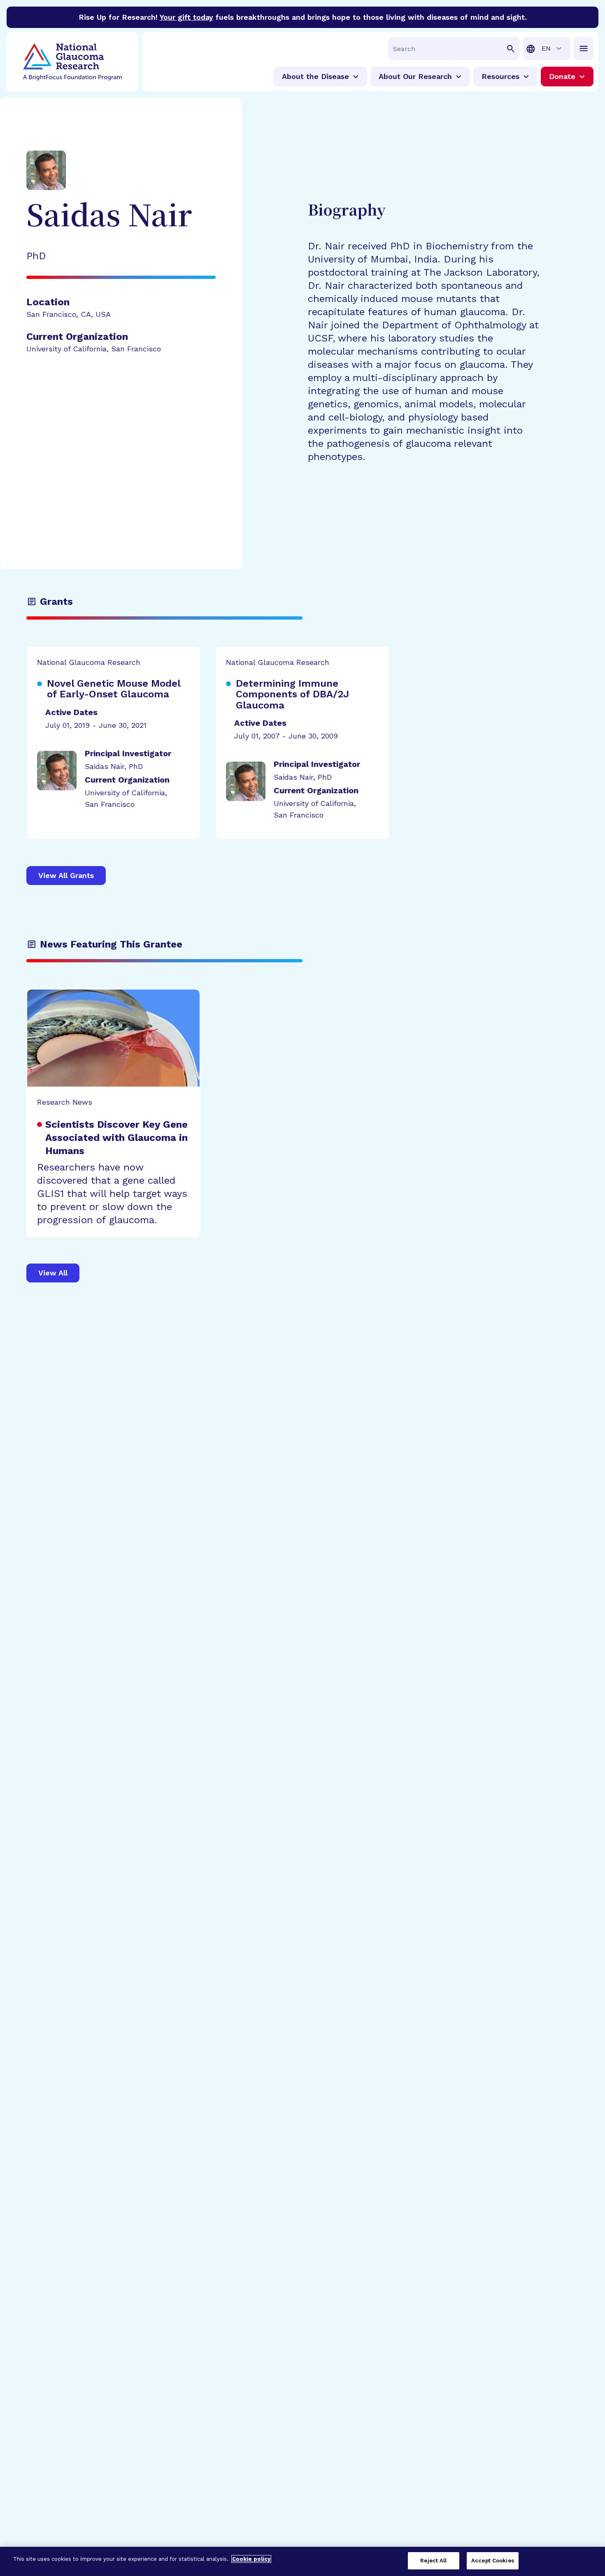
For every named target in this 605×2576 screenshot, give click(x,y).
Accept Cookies (493, 2561)
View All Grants (66, 875)
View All (53, 1273)
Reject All (433, 2561)
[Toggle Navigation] (584, 49)
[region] (302, 2561)
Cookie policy (251, 2559)
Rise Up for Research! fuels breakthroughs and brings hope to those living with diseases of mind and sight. (303, 17)
